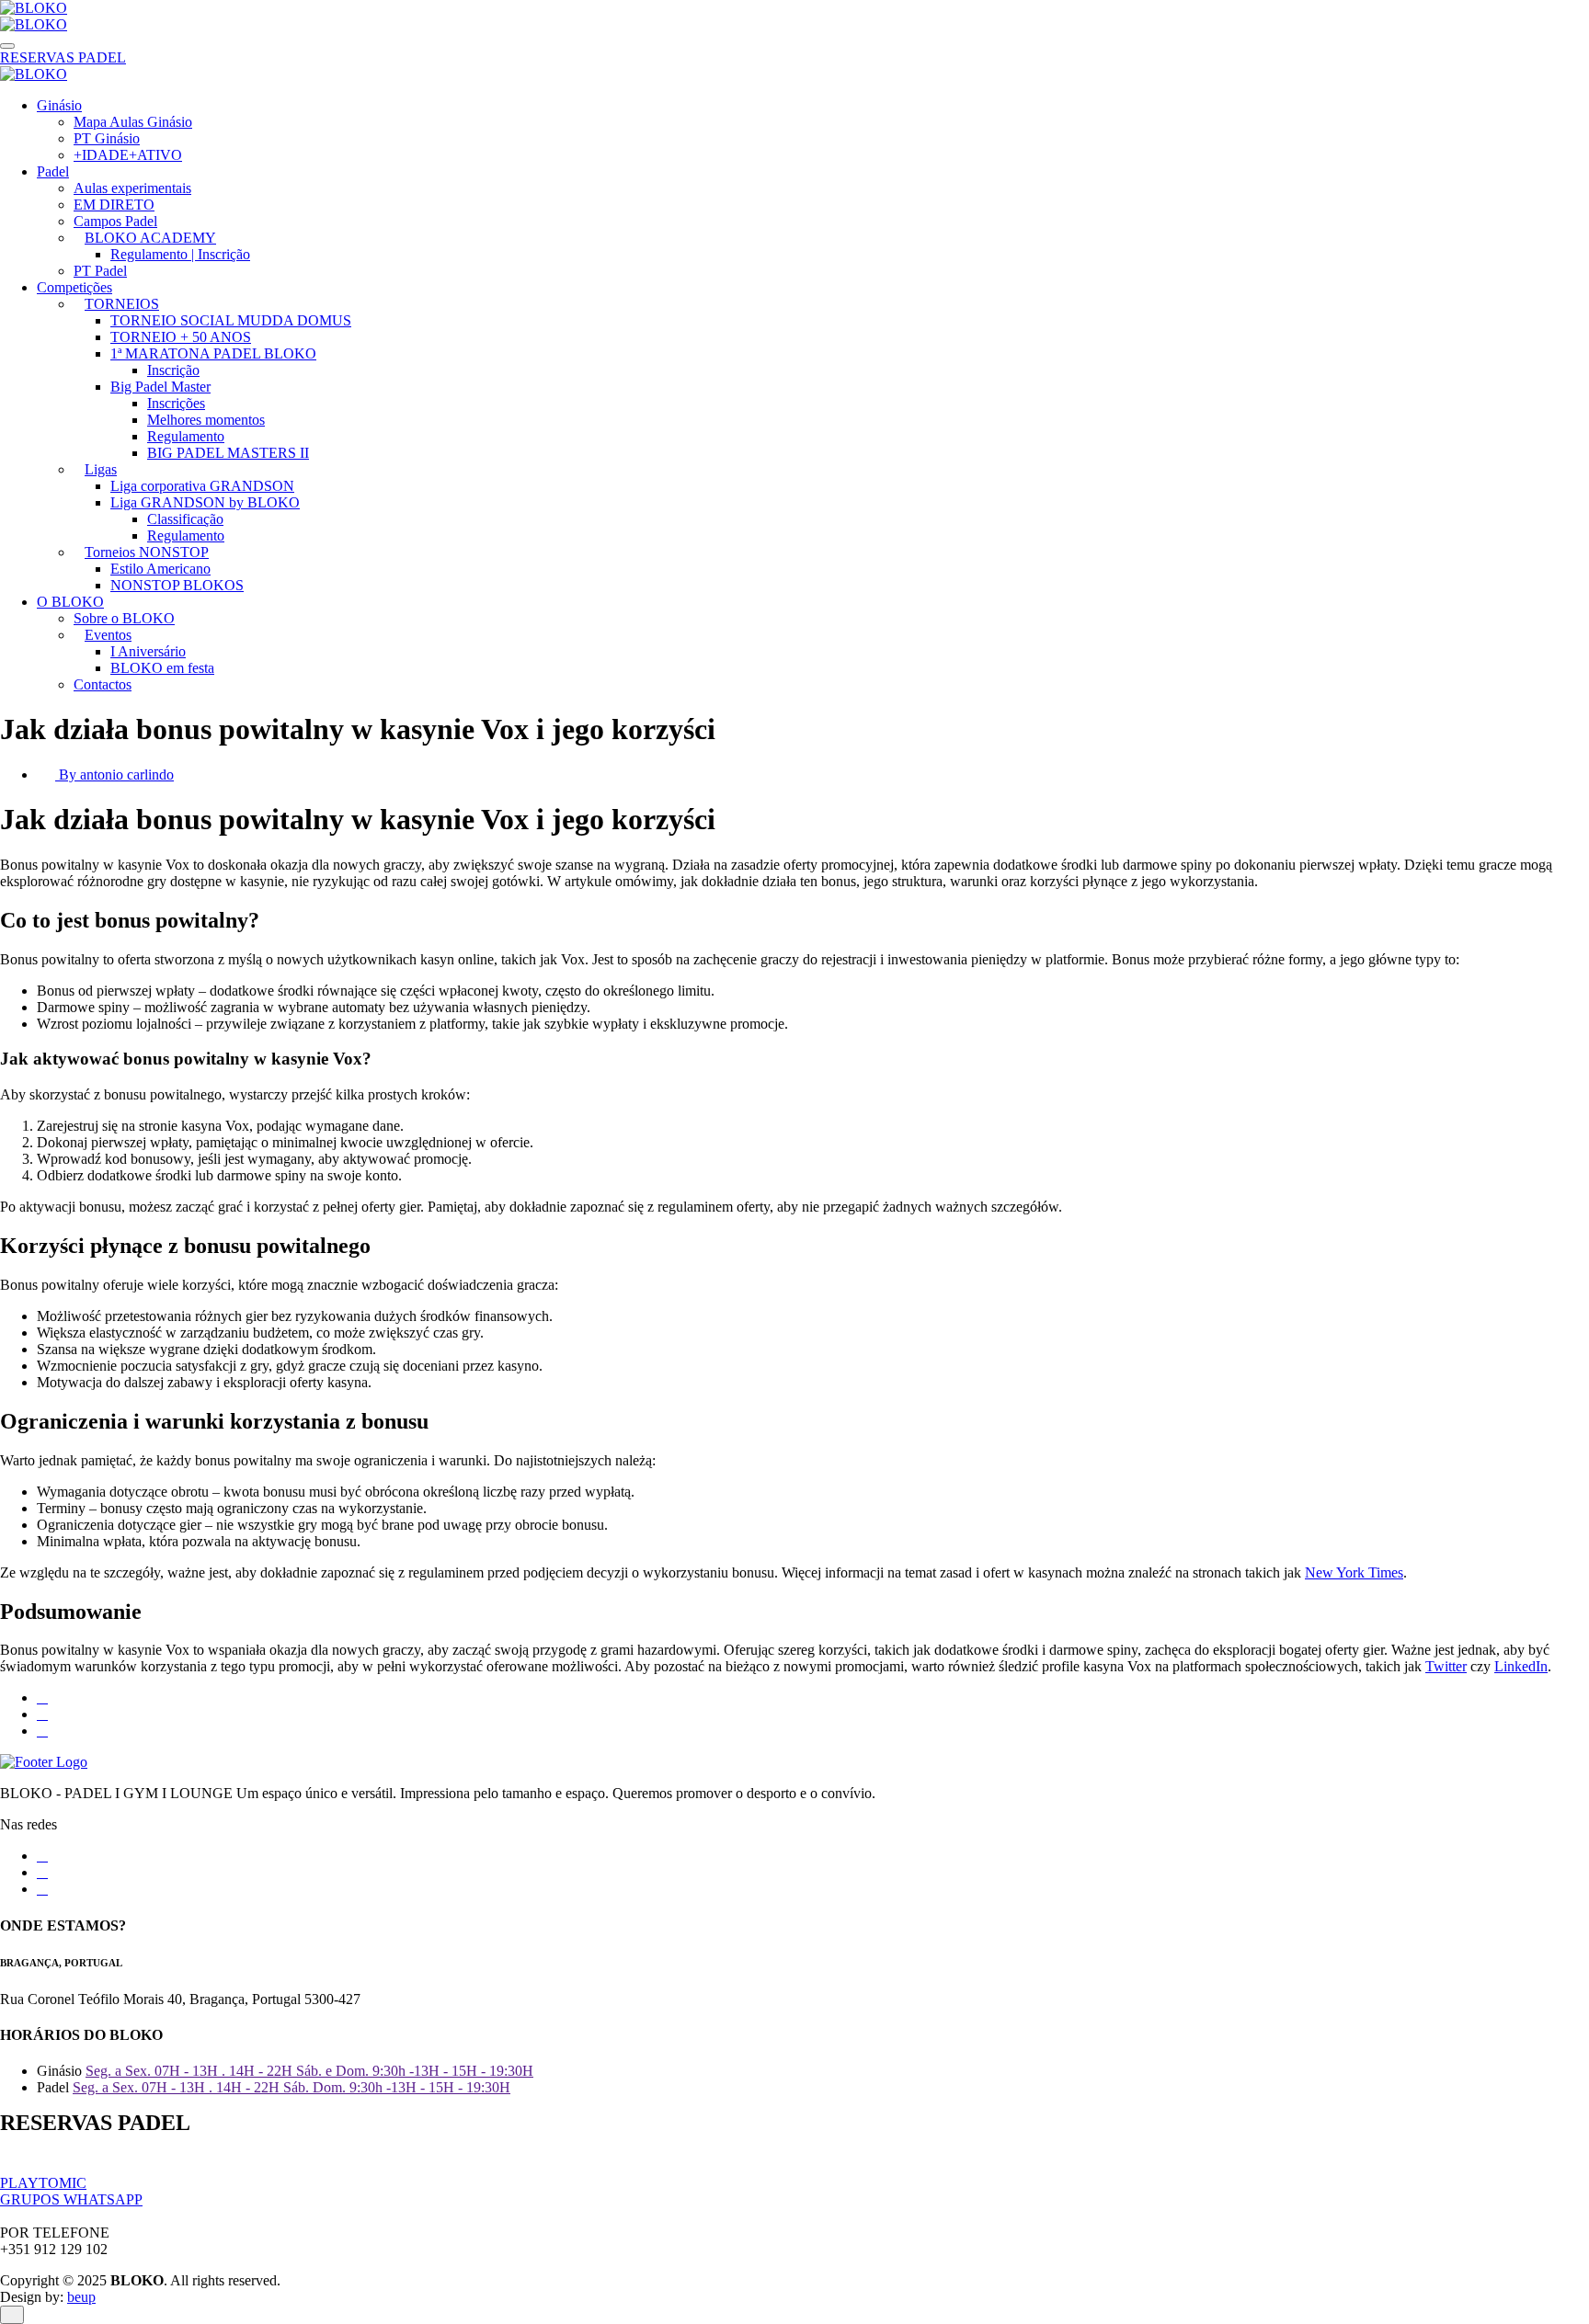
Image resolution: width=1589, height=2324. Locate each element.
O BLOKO (70, 602)
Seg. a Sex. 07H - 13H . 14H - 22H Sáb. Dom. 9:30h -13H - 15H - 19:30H (292, 2087)
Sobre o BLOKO (124, 618)
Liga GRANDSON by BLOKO (205, 502)
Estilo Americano (160, 569)
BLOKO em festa (162, 668)
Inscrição (173, 370)
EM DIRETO (114, 205)
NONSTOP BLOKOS (177, 585)
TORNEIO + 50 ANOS (181, 337)
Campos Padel (115, 221)
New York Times (1354, 1572)
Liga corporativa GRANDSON (202, 486)
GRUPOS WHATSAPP (71, 2199)
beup (81, 2297)
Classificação (185, 519)
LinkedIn (1521, 1666)
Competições (74, 287)
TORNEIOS (122, 304)
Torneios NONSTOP (147, 552)
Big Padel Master (160, 387)
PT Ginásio (107, 138)
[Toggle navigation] (7, 46)
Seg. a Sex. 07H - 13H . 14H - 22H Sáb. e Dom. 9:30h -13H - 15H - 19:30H (309, 2071)
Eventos (108, 635)
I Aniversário (148, 651)
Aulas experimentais (132, 188)
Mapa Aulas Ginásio (133, 122)
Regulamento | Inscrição (180, 254)
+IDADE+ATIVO (128, 155)
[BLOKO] (34, 8)
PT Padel (100, 271)
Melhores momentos (206, 420)
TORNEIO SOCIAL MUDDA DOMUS (231, 320)
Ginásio (59, 105)
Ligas (101, 469)
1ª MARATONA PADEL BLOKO (213, 353)
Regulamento (186, 436)
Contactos (103, 684)
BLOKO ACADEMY (150, 238)
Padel (53, 171)
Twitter (1446, 1666)
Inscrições (176, 403)
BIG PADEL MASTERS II (228, 453)
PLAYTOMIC (43, 2183)
